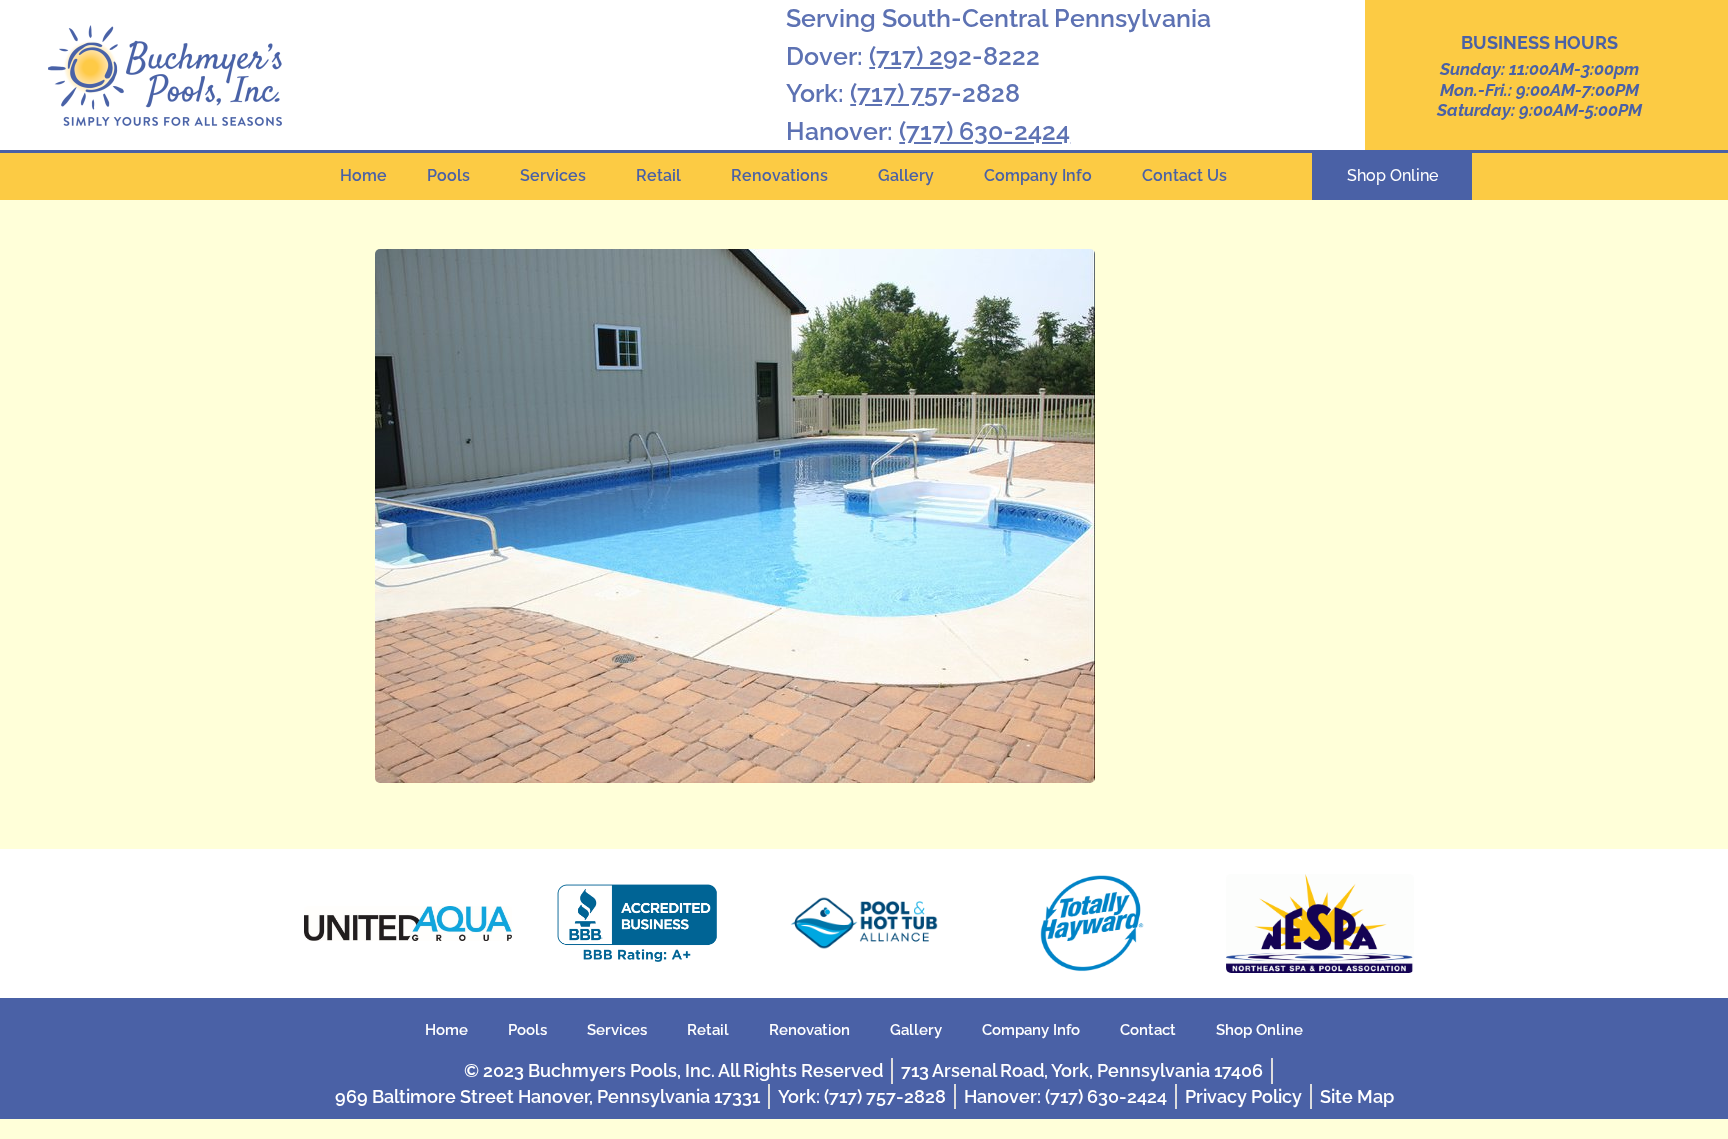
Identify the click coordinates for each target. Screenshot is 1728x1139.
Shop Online (1259, 1030)
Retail (658, 175)
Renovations (779, 175)
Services (553, 175)
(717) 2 (906, 56)
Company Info (1038, 175)
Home (363, 175)
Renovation (809, 1030)
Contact (1148, 1030)
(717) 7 (887, 93)
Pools (448, 175)
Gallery (906, 175)
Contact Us (1184, 175)
